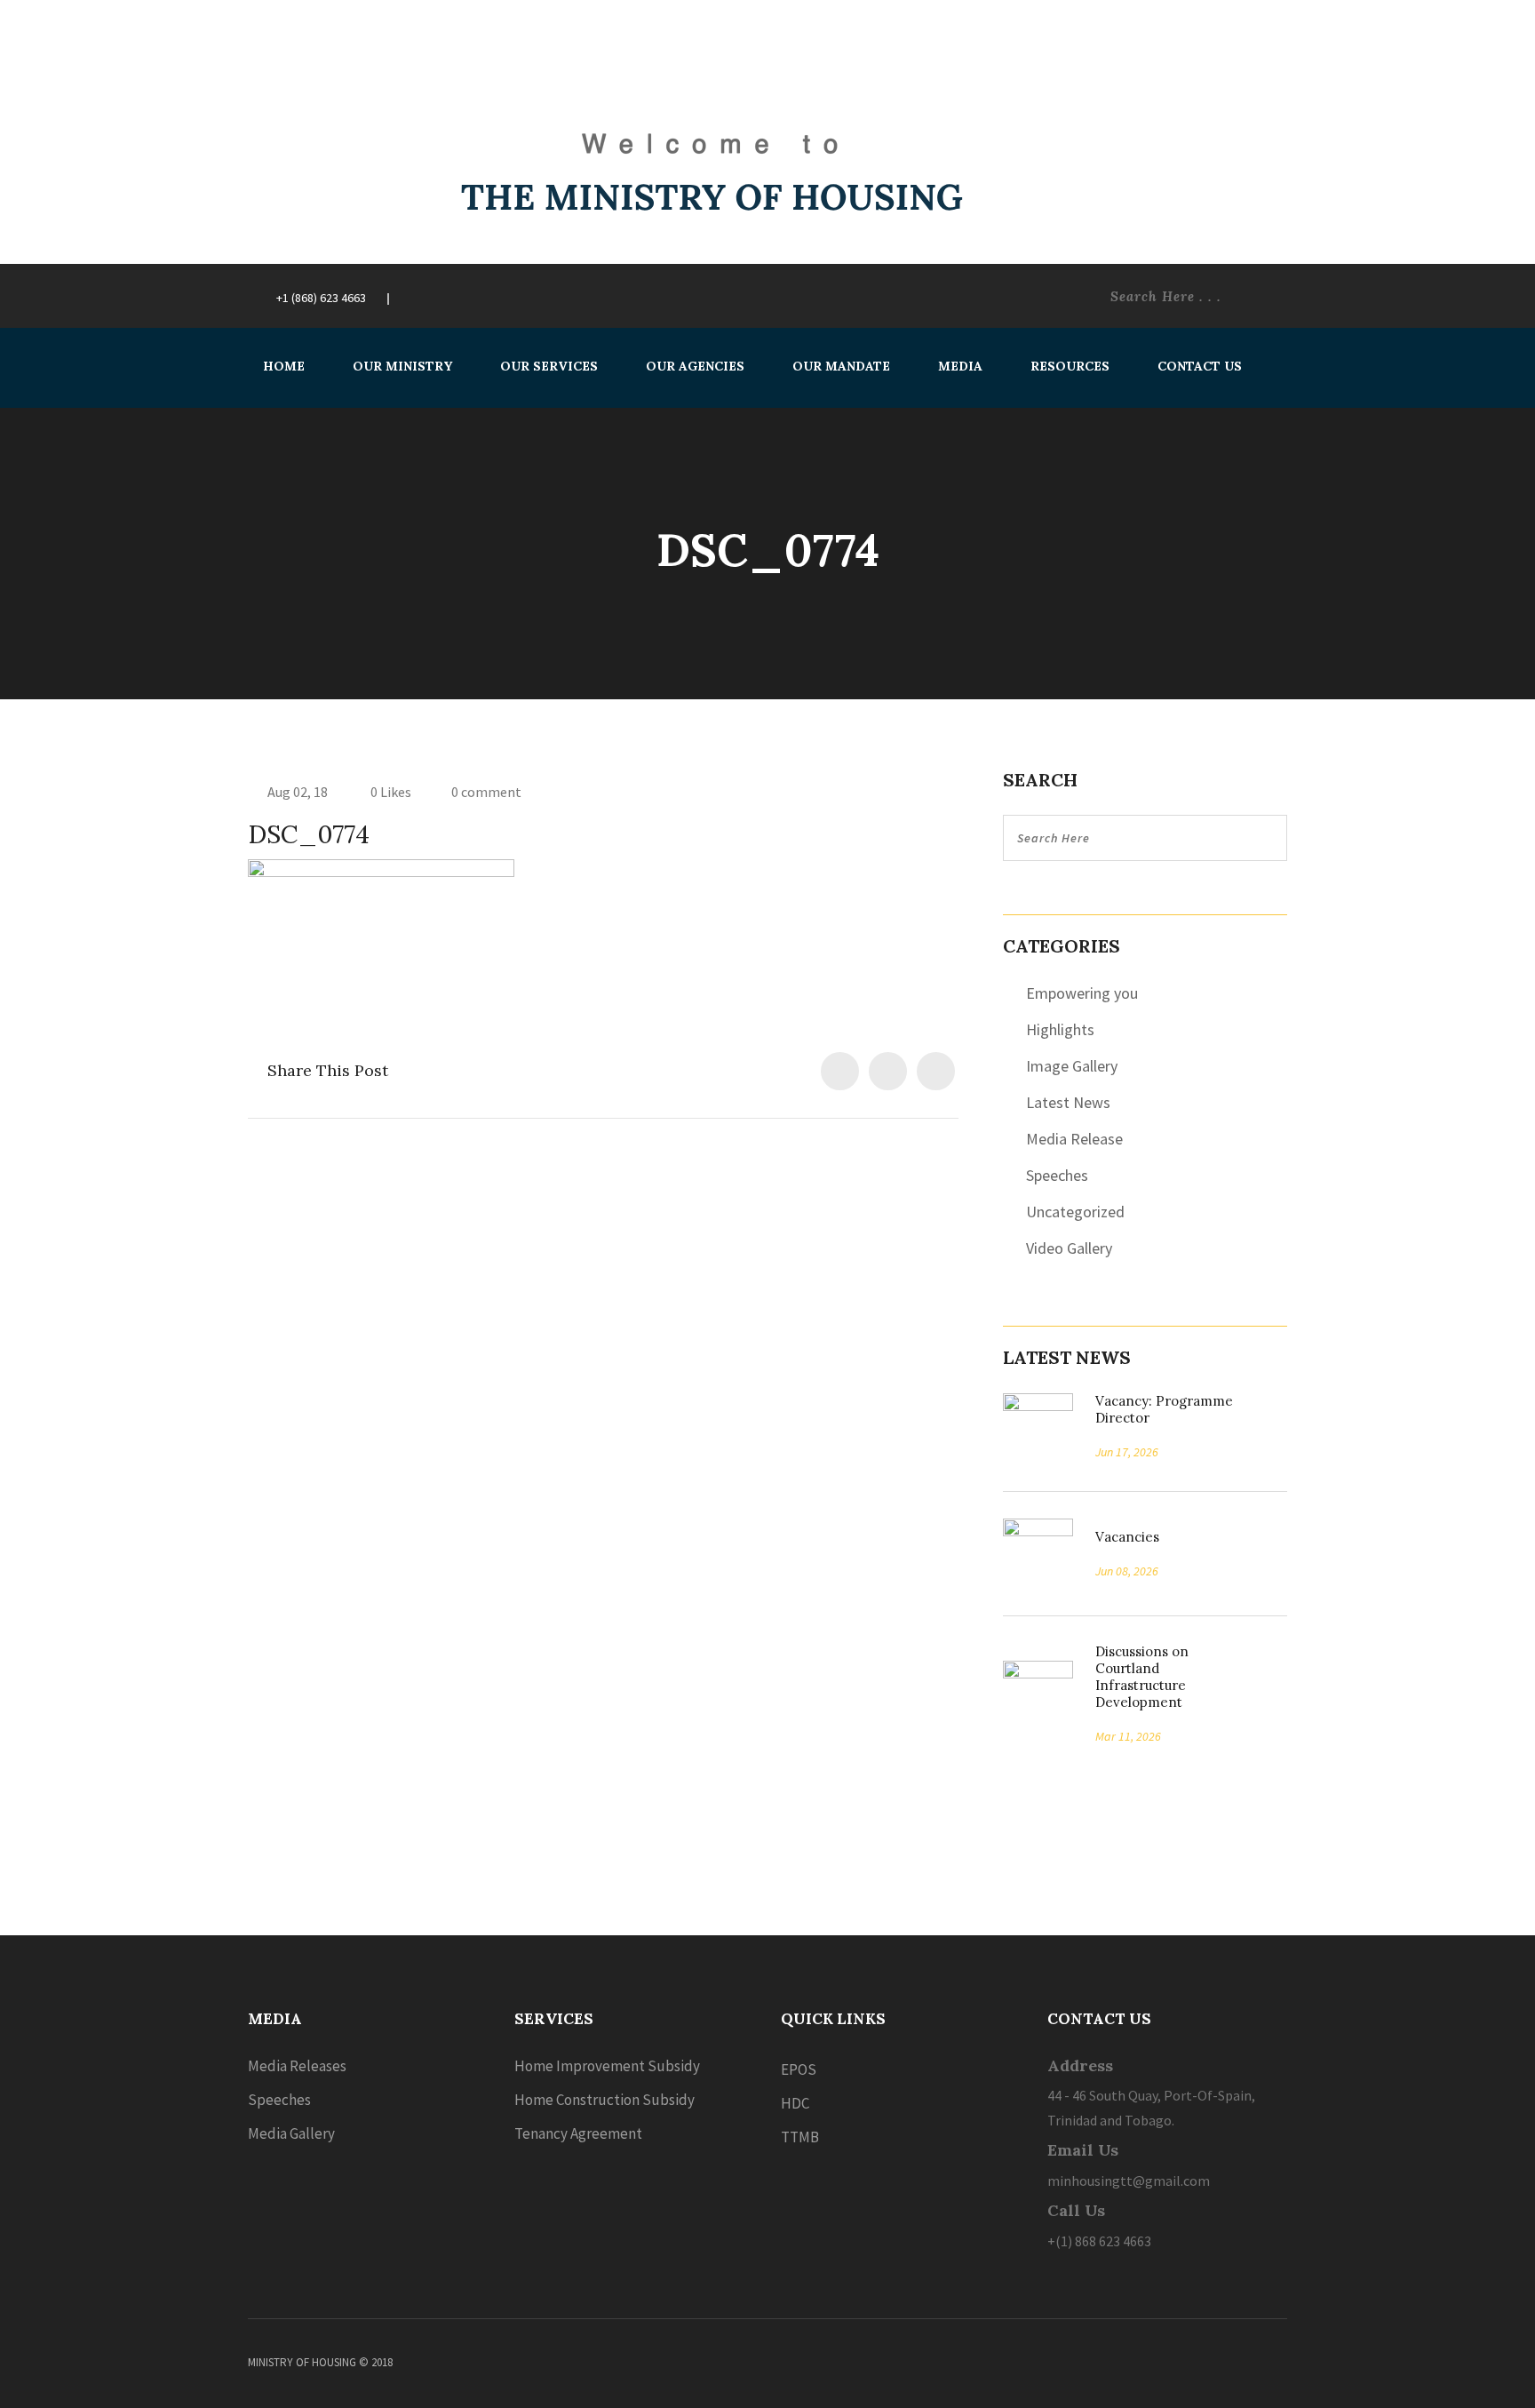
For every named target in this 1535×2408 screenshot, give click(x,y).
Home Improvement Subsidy (607, 2066)
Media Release (1074, 1139)
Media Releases (297, 2066)
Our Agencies (695, 366)
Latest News (1068, 1102)
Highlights (1060, 1029)
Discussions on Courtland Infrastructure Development (1142, 1677)
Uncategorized (1075, 1212)
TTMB (800, 2137)
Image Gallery (1072, 1066)
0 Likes (390, 792)
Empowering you (1082, 993)
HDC (795, 2103)
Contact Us (1200, 366)
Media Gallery (291, 2133)
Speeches (1057, 1175)
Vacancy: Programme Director (1164, 1409)
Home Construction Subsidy (604, 2100)
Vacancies (1121, 1537)
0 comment (486, 792)
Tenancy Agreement (578, 2133)
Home (284, 366)
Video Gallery (1069, 1248)
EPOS (799, 2069)
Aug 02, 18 (298, 792)
